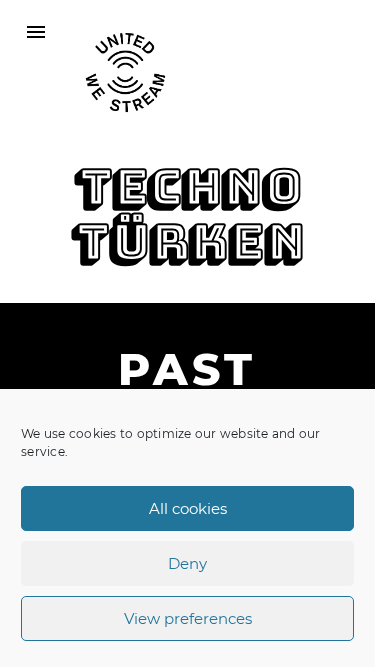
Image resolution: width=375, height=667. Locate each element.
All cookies (188, 508)
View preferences (188, 618)
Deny (187, 563)
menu (36, 32)
